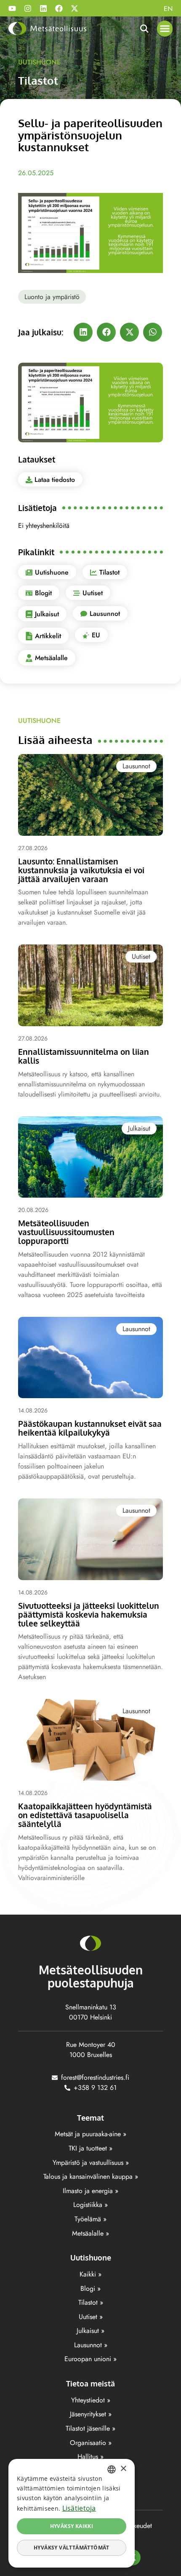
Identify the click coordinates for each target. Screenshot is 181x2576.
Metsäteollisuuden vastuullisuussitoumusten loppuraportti (66, 1232)
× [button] (123, 2469)
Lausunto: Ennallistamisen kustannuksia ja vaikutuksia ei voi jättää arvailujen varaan (81, 870)
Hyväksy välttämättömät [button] (72, 2548)
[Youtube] (12, 8)
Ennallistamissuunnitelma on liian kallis (84, 1056)
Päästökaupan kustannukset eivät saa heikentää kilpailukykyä (90, 1428)
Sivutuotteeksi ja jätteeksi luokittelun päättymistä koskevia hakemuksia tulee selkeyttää (89, 1614)
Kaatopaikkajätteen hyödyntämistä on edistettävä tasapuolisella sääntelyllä (85, 1815)
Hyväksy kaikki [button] (72, 2526)
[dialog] (72, 2513)
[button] (165, 29)
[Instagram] (28, 8)
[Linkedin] (43, 8)
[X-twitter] (75, 8)
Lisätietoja (79, 2508)
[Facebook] (59, 8)
